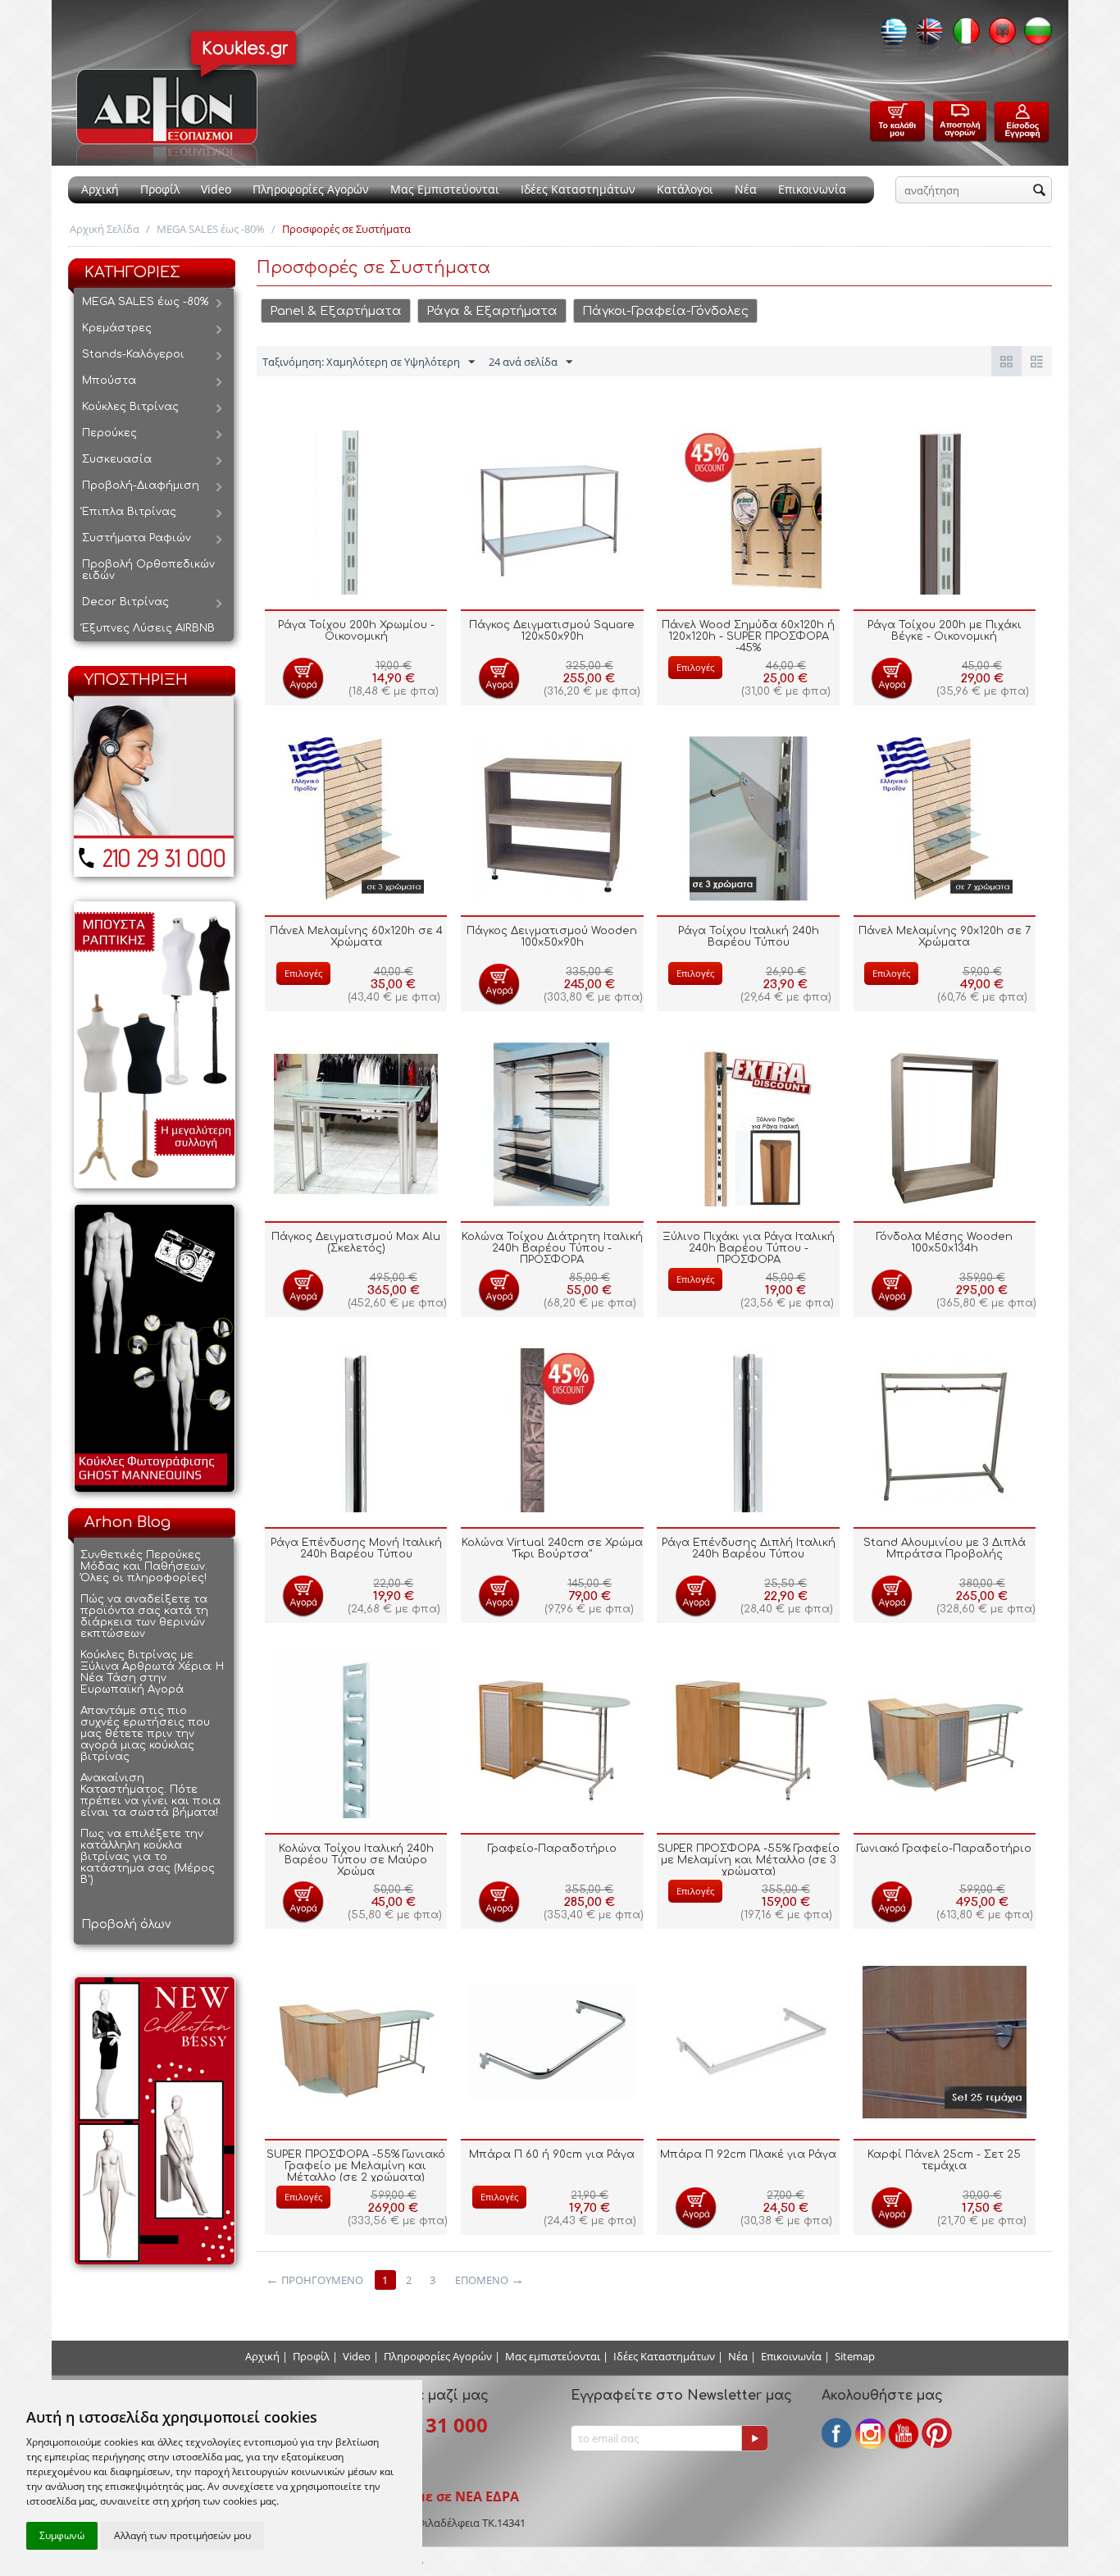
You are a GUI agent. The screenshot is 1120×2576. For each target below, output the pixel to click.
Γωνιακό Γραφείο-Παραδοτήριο (944, 1849)
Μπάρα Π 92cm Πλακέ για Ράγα (748, 2154)
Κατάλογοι (685, 189)
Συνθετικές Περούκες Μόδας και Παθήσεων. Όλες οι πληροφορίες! (144, 1566)
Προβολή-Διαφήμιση (141, 486)
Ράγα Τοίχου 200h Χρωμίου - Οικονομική (356, 631)
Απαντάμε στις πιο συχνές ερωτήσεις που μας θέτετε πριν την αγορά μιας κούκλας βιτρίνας (145, 1734)
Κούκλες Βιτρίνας (130, 407)
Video (216, 189)
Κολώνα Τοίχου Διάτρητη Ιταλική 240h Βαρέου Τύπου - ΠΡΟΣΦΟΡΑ (552, 1248)
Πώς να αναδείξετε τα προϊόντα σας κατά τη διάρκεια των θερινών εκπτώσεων (144, 1616)
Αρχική (100, 189)
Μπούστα (109, 381)
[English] (926, 36)
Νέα (746, 189)
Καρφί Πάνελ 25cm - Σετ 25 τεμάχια (944, 2160)
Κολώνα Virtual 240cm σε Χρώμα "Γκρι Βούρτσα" (552, 1548)
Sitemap (855, 2356)
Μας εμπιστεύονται (553, 2356)
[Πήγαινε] (754, 2438)
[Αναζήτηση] (1040, 191)
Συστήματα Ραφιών (137, 538)
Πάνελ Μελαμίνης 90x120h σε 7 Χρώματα (945, 937)
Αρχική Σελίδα (105, 229)
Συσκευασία (117, 459)
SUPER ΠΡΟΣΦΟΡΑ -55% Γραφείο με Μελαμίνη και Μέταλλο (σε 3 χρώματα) (749, 1860)
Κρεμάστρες (117, 328)
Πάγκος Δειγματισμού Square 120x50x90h (552, 631)
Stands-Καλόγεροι (133, 354)
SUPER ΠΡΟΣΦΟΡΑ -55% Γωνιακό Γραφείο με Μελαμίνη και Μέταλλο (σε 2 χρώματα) (356, 2166)
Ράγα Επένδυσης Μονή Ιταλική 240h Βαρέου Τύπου (356, 1548)
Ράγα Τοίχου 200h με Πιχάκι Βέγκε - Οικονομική (945, 631)
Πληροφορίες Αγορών (311, 189)
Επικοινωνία (812, 189)
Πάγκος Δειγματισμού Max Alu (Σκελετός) (356, 1242)
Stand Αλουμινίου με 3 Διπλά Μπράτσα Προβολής (945, 1548)
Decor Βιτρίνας (125, 602)
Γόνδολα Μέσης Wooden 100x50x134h (945, 1242)
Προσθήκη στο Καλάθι (303, 678)
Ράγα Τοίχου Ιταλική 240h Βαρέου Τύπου (749, 937)
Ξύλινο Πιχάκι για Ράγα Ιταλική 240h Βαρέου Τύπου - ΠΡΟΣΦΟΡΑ (749, 1248)
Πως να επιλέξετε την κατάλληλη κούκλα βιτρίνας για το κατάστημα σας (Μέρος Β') (148, 1857)
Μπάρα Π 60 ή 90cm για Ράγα (552, 2154)
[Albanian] (998, 36)
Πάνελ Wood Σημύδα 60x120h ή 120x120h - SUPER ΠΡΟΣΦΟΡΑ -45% (748, 636)
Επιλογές (695, 667)
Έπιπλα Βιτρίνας (129, 512)
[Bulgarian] (1034, 36)
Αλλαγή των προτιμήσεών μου (182, 2535)
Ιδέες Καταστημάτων (578, 189)
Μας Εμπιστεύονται (445, 189)
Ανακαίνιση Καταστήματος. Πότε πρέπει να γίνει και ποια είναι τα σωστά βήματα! (150, 1795)
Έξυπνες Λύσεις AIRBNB (148, 628)
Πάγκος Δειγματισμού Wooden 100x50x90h (552, 937)
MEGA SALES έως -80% (211, 229)
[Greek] (890, 36)
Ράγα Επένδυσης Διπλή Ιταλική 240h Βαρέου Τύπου (749, 1548)
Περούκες (109, 433)
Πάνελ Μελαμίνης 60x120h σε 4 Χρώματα (356, 937)
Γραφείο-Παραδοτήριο (552, 1849)
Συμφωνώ (62, 2535)
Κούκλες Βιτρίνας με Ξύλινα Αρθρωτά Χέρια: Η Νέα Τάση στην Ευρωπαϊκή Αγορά (152, 1672)
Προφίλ (160, 189)
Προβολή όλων (126, 1924)
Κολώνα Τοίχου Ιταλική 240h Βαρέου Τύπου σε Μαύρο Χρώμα (356, 1860)
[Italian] (962, 36)
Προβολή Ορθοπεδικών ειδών (148, 570)
